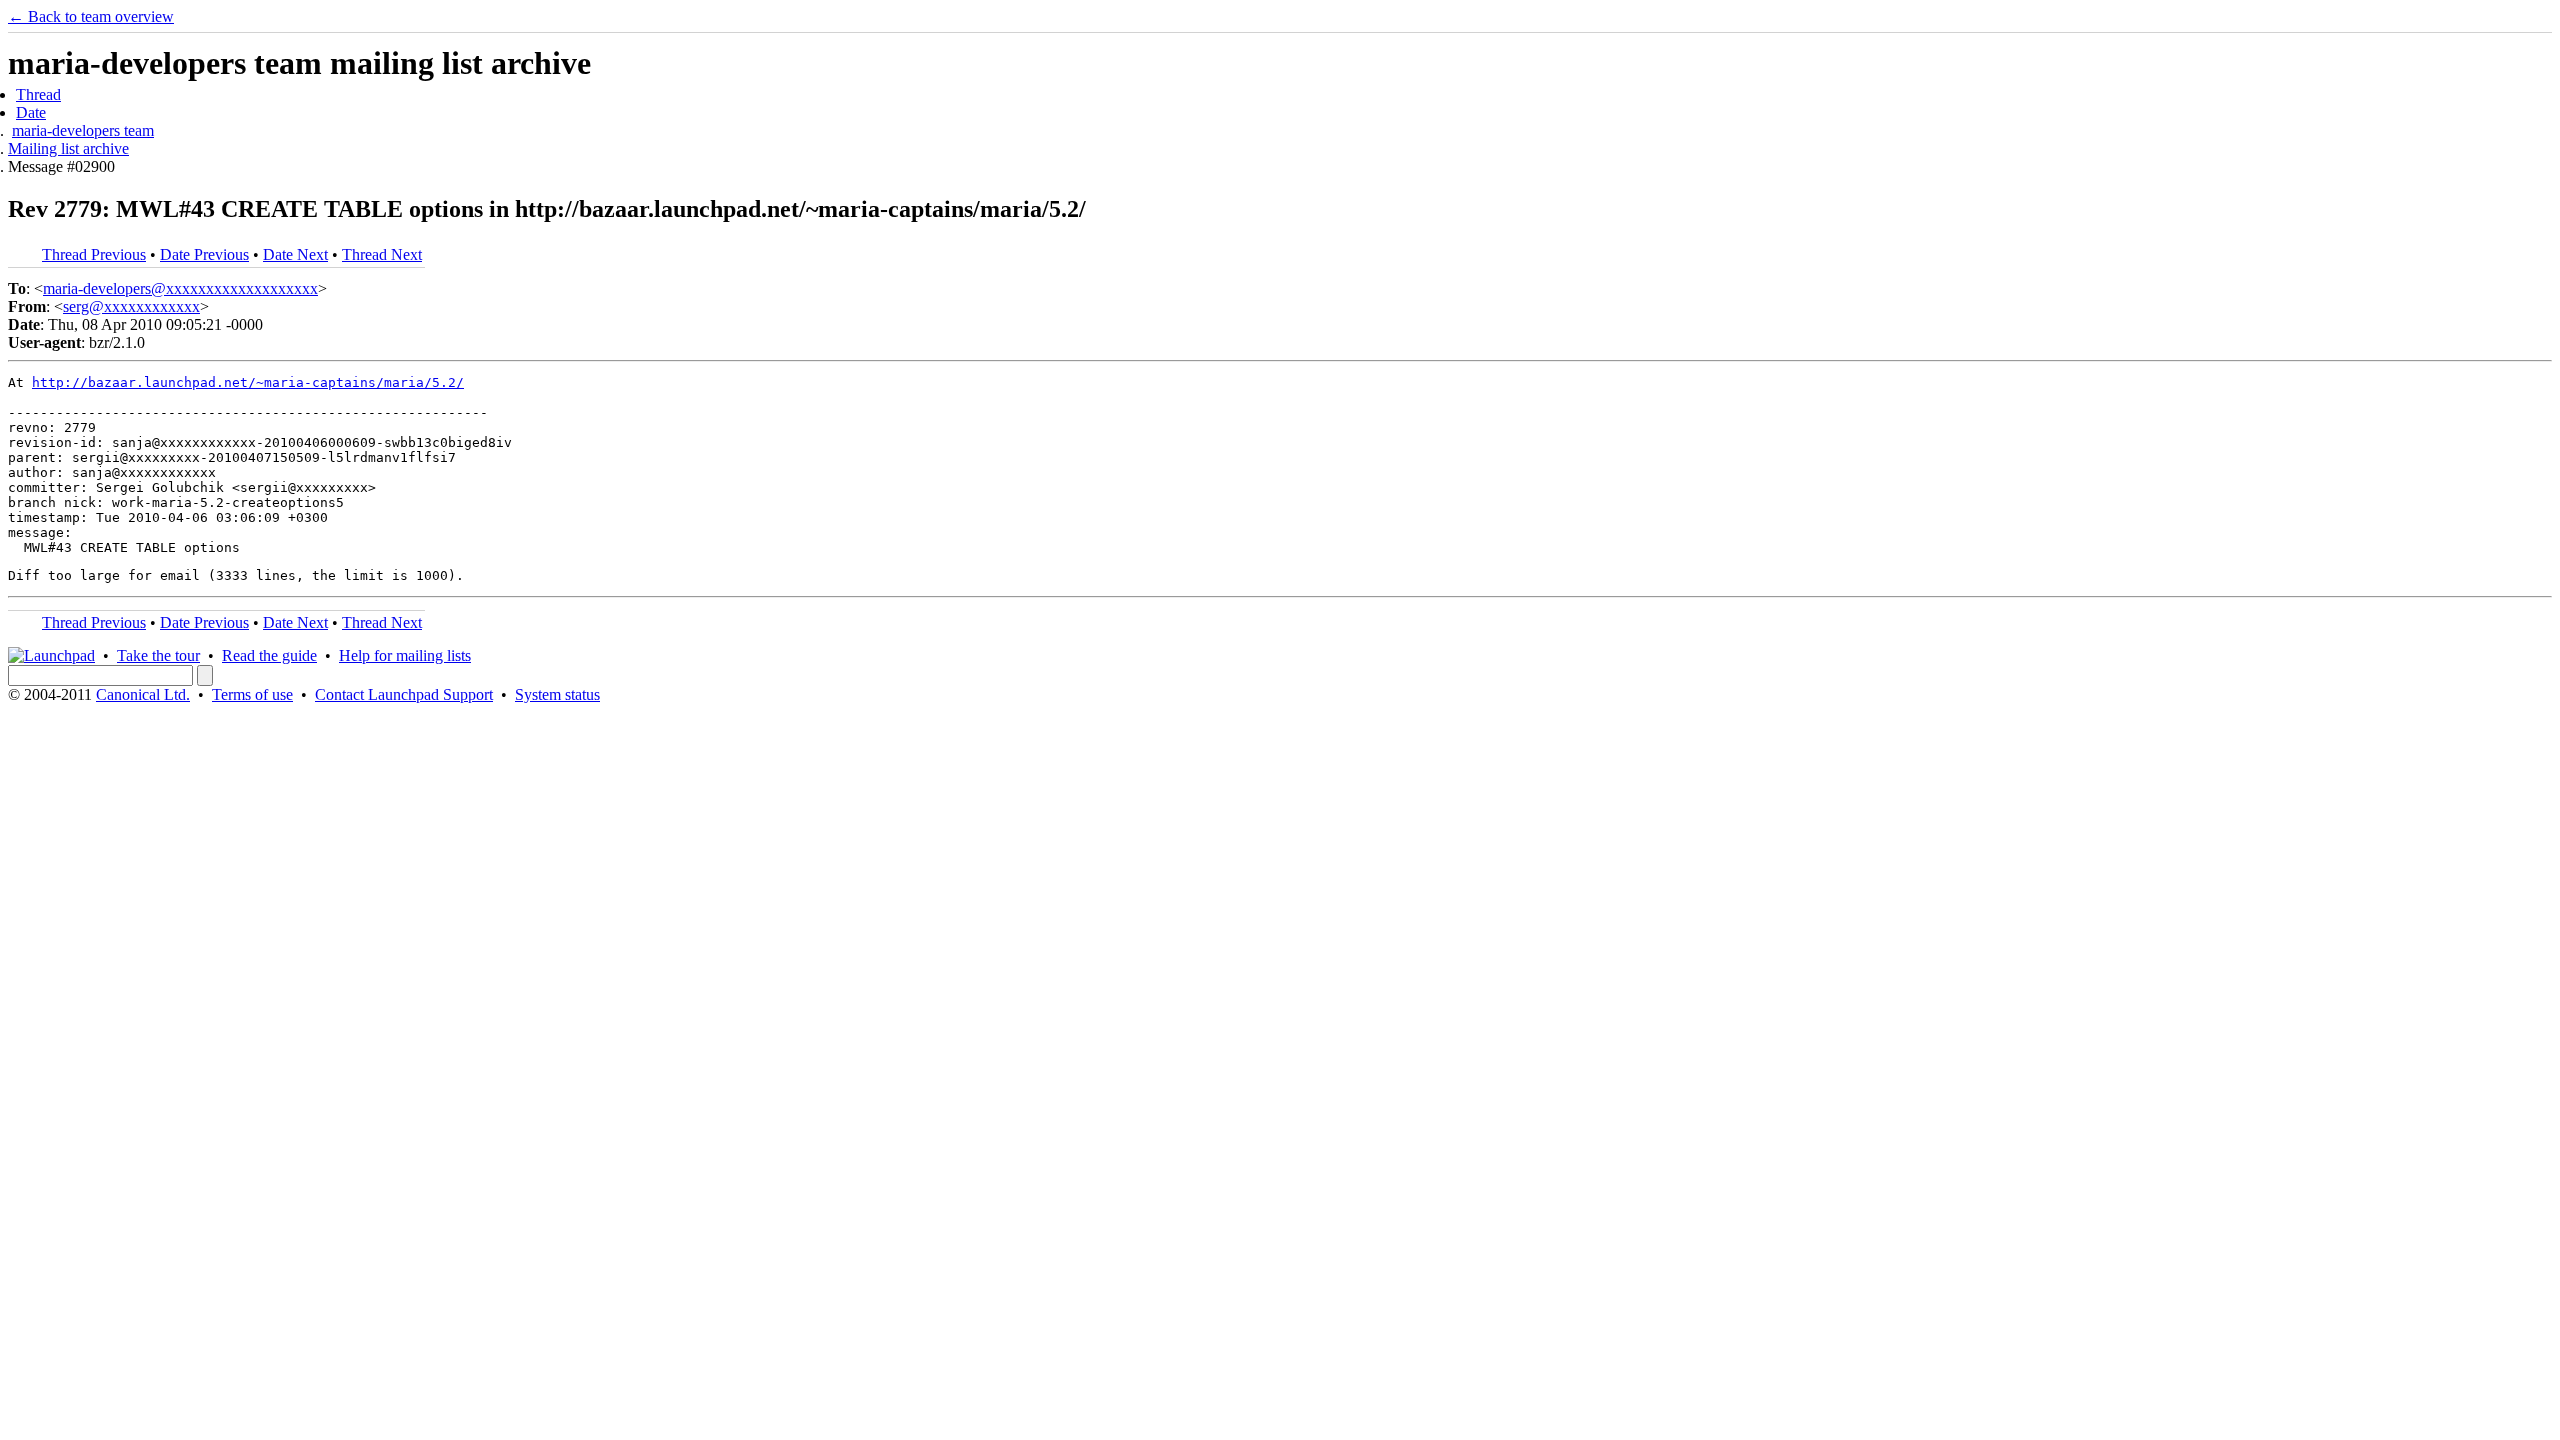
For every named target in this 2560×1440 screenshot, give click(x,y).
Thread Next (382, 254)
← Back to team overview (91, 16)
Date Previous (204, 254)
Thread (38, 94)
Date (31, 112)
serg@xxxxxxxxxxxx (131, 306)
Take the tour (158, 655)
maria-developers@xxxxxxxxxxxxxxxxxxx (180, 288)
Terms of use (252, 694)
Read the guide (269, 655)
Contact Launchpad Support (404, 694)
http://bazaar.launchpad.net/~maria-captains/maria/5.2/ (248, 382)
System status (557, 694)
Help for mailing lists (405, 655)
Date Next (295, 254)
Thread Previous (94, 254)
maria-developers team (83, 130)
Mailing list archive (68, 148)
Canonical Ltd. (143, 694)
